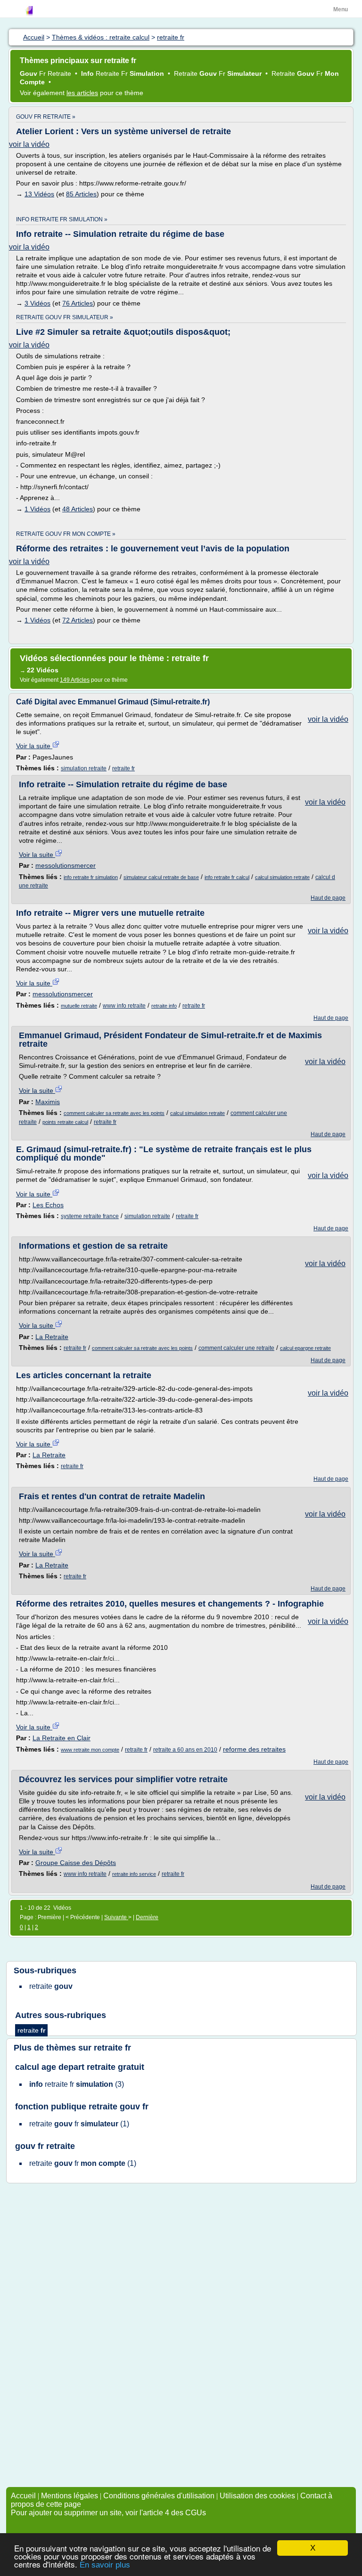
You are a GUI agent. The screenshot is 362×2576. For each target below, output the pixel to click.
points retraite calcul (65, 1122)
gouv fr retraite (45, 2146)
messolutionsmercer (66, 865)
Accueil (23, 2496)
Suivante (116, 1917)
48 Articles (78, 509)
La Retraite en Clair (62, 1738)
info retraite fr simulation (91, 877)
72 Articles (78, 620)
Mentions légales (70, 2496)
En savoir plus (105, 2565)
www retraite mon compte (90, 1750)
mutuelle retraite (79, 1006)
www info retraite (124, 1006)
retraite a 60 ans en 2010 (185, 1750)
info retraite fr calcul (227, 877)
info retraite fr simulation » (62, 219)
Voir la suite (34, 746)
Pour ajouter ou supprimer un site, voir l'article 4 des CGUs (108, 2513)
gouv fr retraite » (46, 117)
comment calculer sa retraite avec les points (114, 1113)
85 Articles (81, 194)
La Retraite (52, 1337)
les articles (82, 93)
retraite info (164, 1006)
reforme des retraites (254, 1749)
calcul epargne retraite (305, 1348)
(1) (79, 2124)
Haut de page (328, 898)
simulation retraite (84, 768)
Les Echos (48, 1205)
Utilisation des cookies (257, 2496)
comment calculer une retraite (236, 1348)
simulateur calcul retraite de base (161, 877)
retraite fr (123, 768)
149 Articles (75, 680)
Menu (341, 9)
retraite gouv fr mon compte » (66, 534)
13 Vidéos (39, 194)
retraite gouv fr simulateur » (65, 317)
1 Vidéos (37, 509)
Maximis (48, 1102)
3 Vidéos (37, 303)
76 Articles (78, 303)
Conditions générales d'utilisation (159, 2496)
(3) (77, 2084)
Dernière (147, 1917)
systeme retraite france (90, 1216)
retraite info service (134, 1874)
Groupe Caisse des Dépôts (76, 1863)
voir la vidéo (29, 144)
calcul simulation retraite (282, 877)
